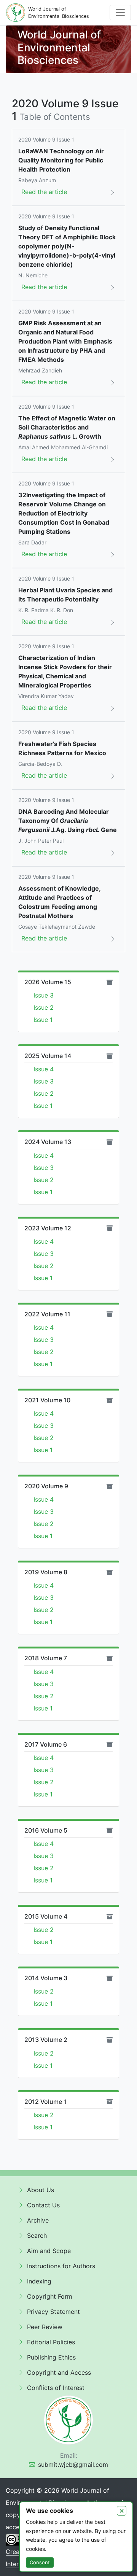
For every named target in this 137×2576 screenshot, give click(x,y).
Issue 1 (43, 1020)
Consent (40, 2562)
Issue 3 (44, 995)
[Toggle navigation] (120, 13)
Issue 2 (44, 1007)
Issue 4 (44, 1069)
